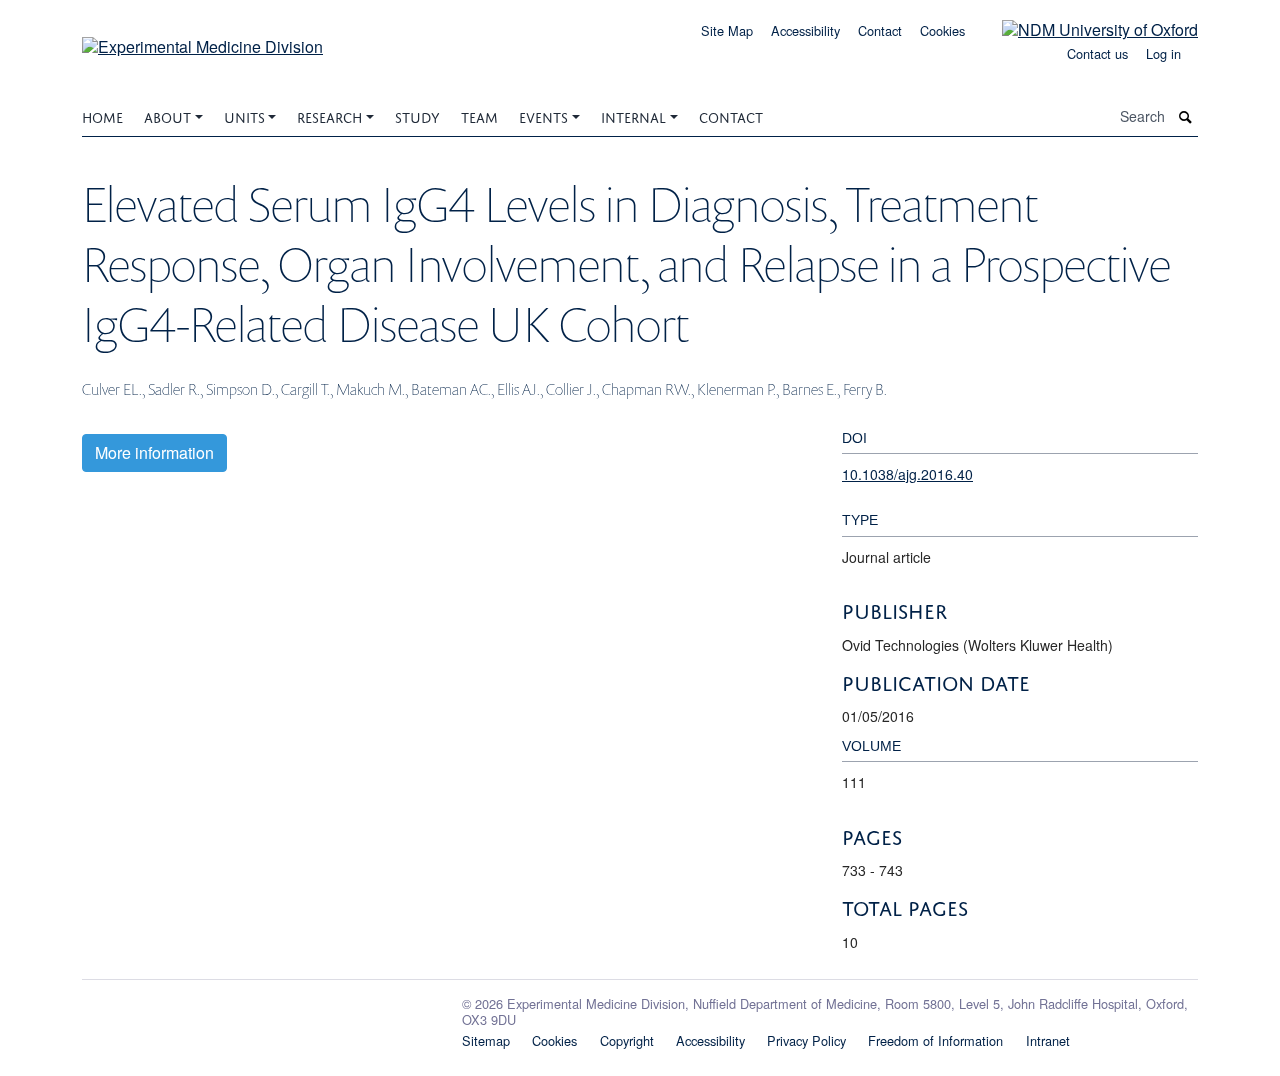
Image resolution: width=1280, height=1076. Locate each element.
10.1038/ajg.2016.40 (907, 474)
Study (417, 115)
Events (543, 115)
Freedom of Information (935, 1040)
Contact (880, 30)
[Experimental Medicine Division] (202, 39)
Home (102, 115)
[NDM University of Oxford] (1085, 28)
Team (479, 115)
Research (329, 115)
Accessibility (805, 30)
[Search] (1186, 116)
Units (244, 115)
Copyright (627, 1040)
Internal (633, 115)
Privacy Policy (806, 1040)
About (167, 115)
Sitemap (486, 1040)
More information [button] (154, 452)
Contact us (1097, 53)
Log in (1163, 53)
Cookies (942, 30)
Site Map (727, 30)
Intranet (1048, 1040)
